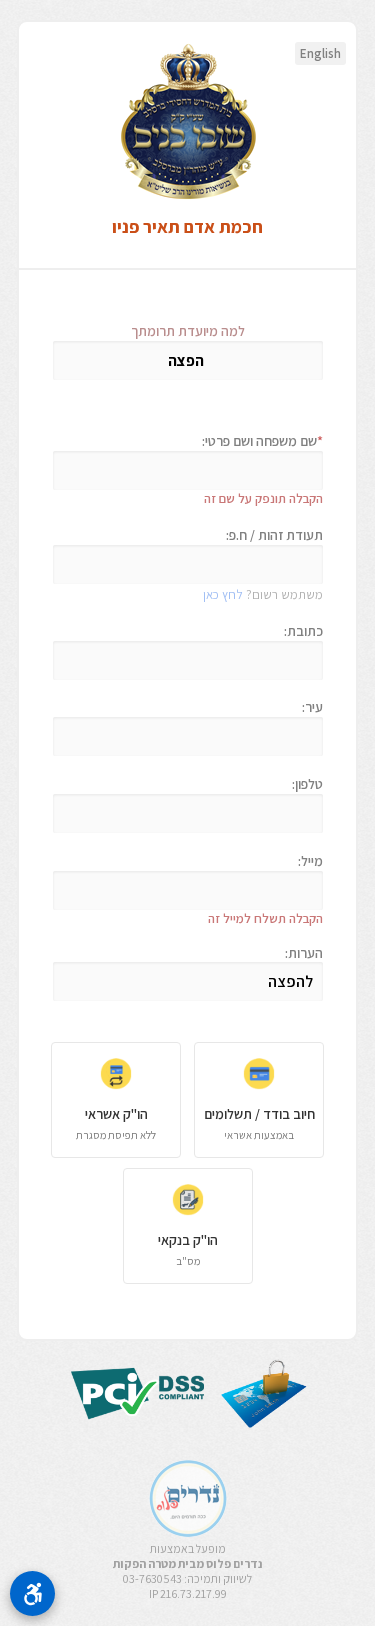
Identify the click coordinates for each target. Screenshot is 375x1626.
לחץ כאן (223, 594)
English (320, 53)
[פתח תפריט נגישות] (32, 1593)
